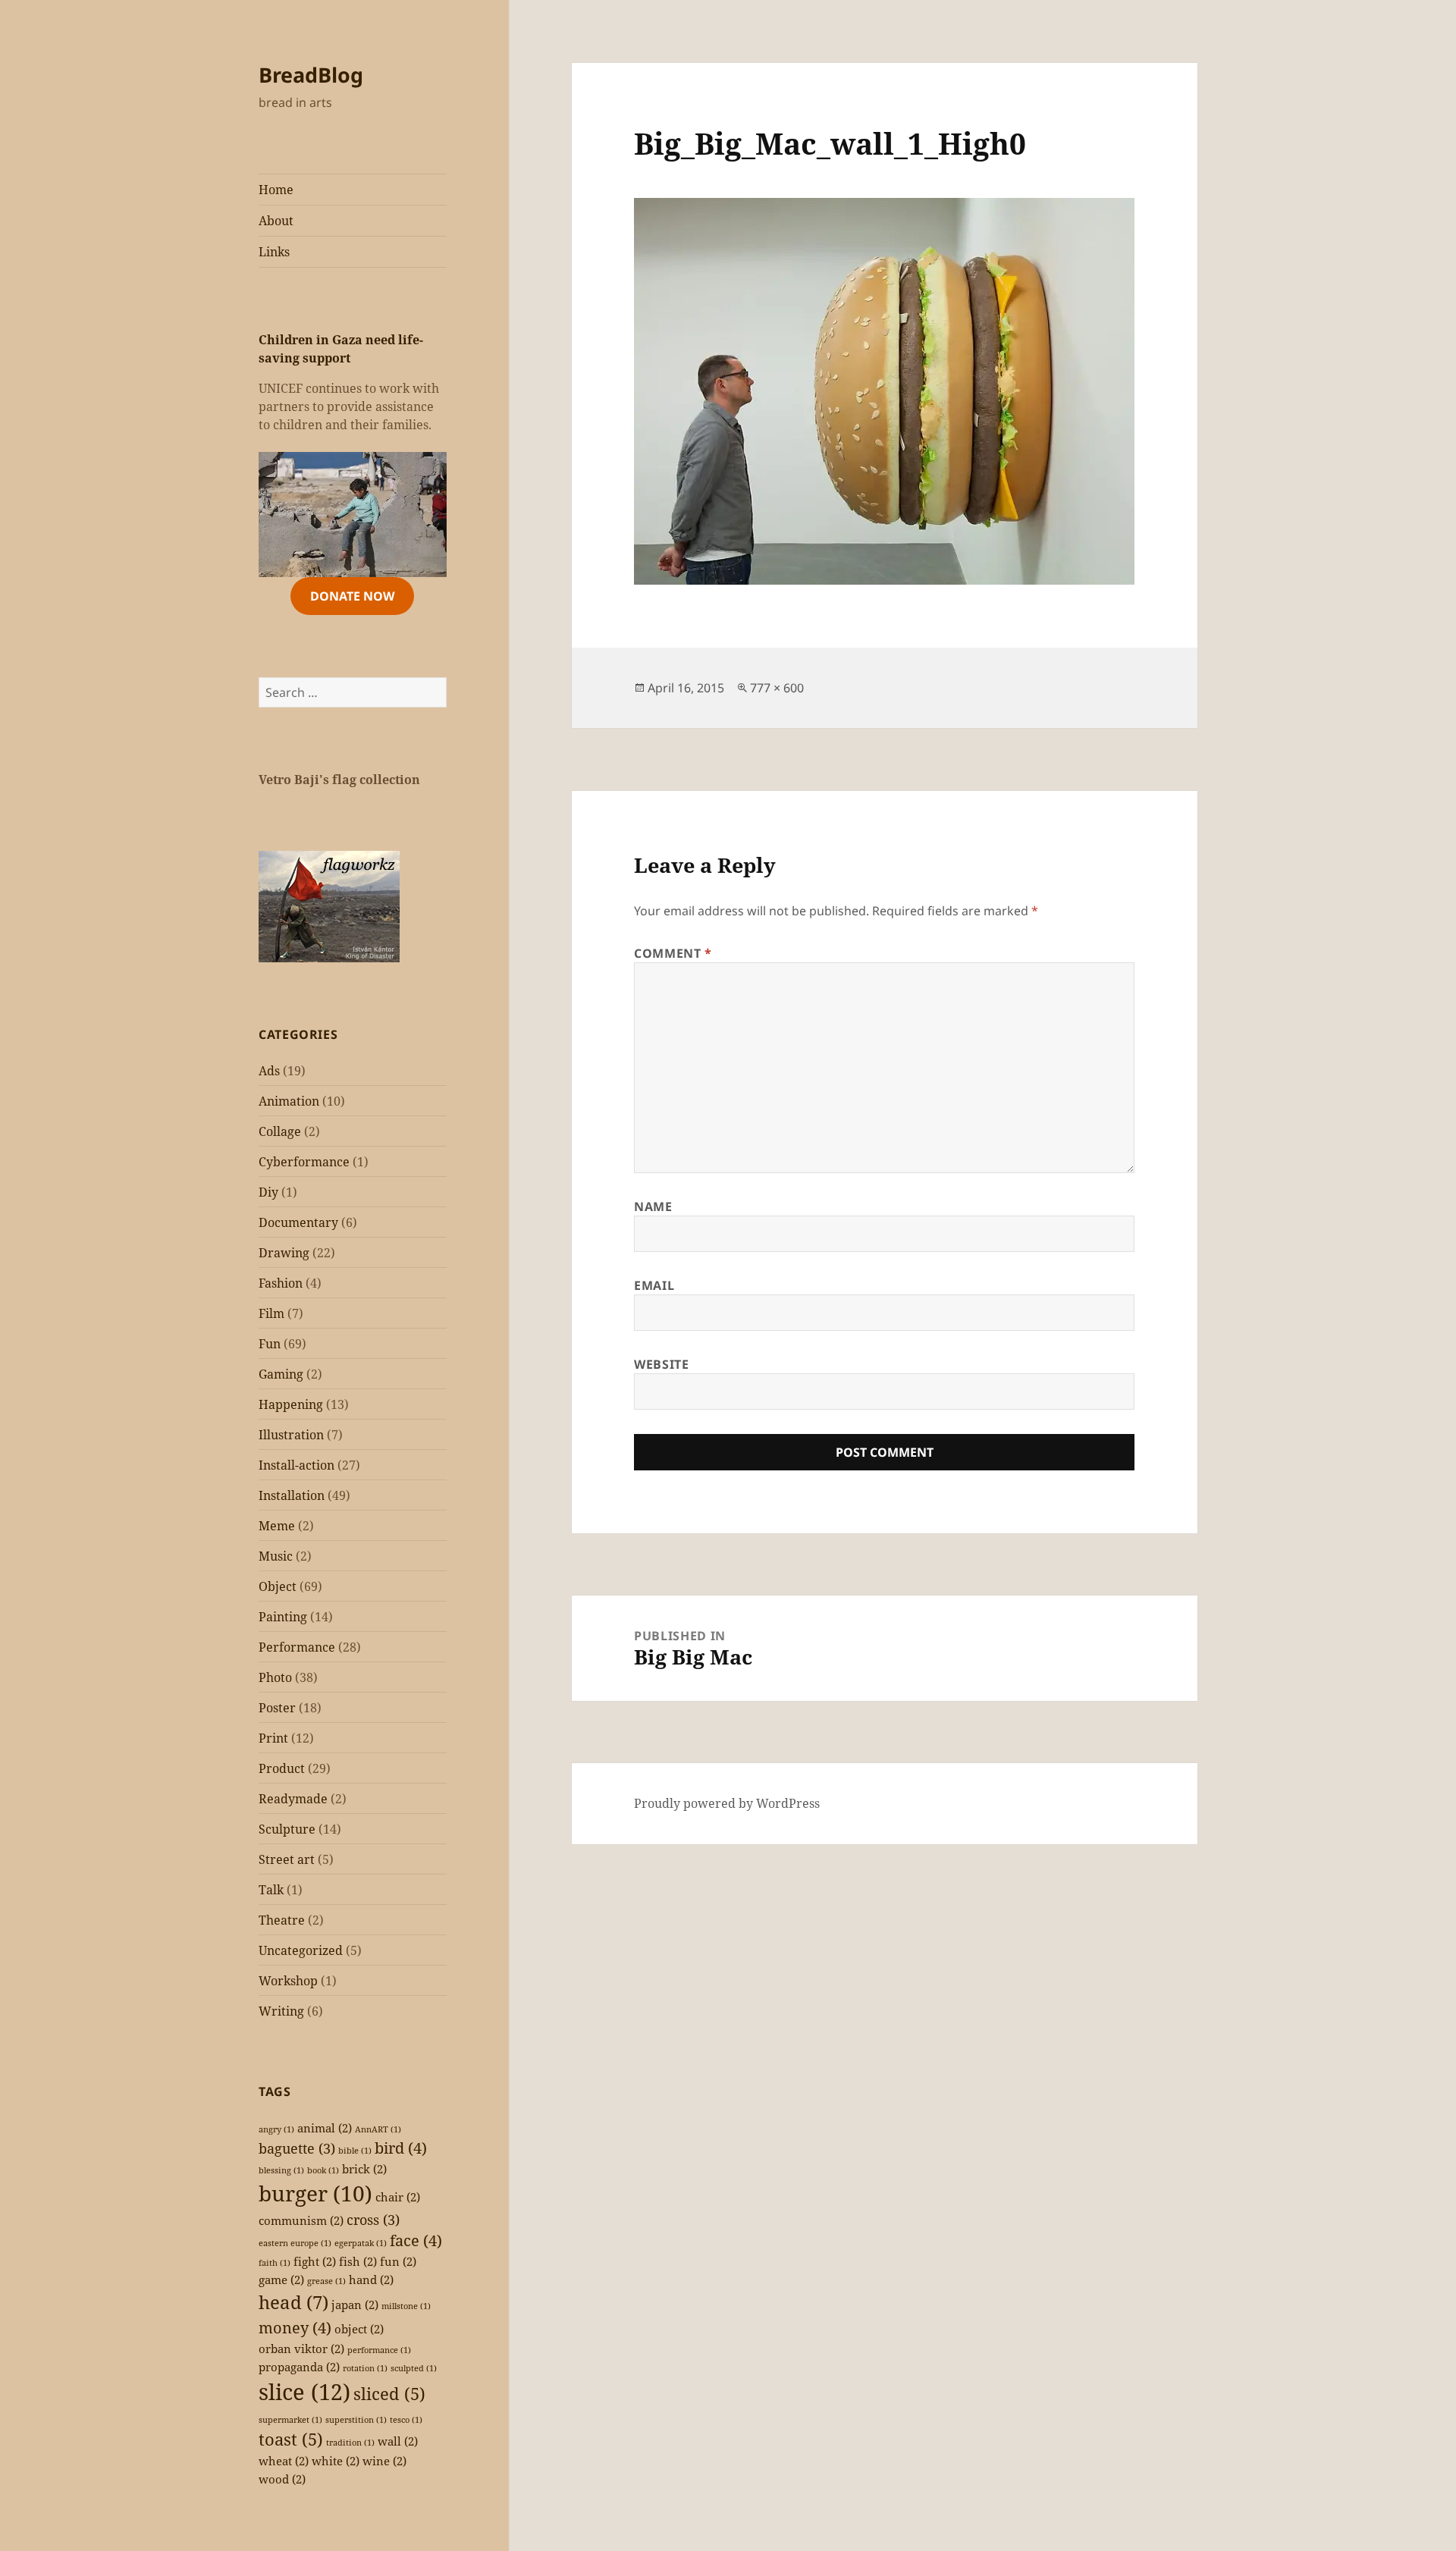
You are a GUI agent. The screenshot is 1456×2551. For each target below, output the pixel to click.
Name (653, 1206)
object (359, 2329)
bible (355, 2151)
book (323, 2170)
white (336, 2461)
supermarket (290, 2420)
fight (315, 2261)
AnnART (378, 2129)
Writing (281, 2011)
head (293, 2302)
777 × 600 (777, 688)
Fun (270, 1344)
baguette (297, 2148)
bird (401, 2148)
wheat (284, 2461)
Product (282, 1768)
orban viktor (301, 2349)
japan (355, 2305)
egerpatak (361, 2243)
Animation (289, 1101)
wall (398, 2441)
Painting (283, 1617)
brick (364, 2169)
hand (371, 2280)
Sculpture (287, 1829)
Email (654, 1285)
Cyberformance (304, 1162)
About (276, 221)
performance (379, 2350)
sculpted (414, 2368)
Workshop (288, 1981)
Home (276, 190)
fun (398, 2261)
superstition (356, 2420)
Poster (277, 1708)
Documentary (298, 1222)
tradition (350, 2443)
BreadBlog (311, 75)
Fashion (281, 1283)
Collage (280, 1131)
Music (276, 1556)
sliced (389, 2394)
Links (274, 252)
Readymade (293, 1799)
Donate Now (352, 596)
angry (276, 2129)
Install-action (297, 1465)
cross (373, 2220)
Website (661, 1364)
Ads (269, 1071)
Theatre (282, 1920)
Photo (275, 1677)
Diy (268, 1192)
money (295, 2328)
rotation (365, 2368)
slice (304, 2392)
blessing (281, 2170)
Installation (292, 1495)
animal (325, 2128)
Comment (673, 953)
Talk (271, 1890)
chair (398, 2197)
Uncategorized (301, 1950)
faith (275, 2263)
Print (273, 1738)
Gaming (281, 1374)
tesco (406, 2420)
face (416, 2240)
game (281, 2280)
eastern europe (295, 2243)
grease (326, 2281)
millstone (406, 2306)
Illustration (291, 1435)
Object (278, 1586)
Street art (287, 1859)
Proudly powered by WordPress (727, 1803)
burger (315, 2193)
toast (291, 2439)
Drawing (284, 1253)
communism (301, 2220)
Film (271, 1313)
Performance (297, 1647)
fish (358, 2261)
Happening (291, 1404)
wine (384, 2461)
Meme (277, 1526)
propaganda (299, 2367)
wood (282, 2479)
